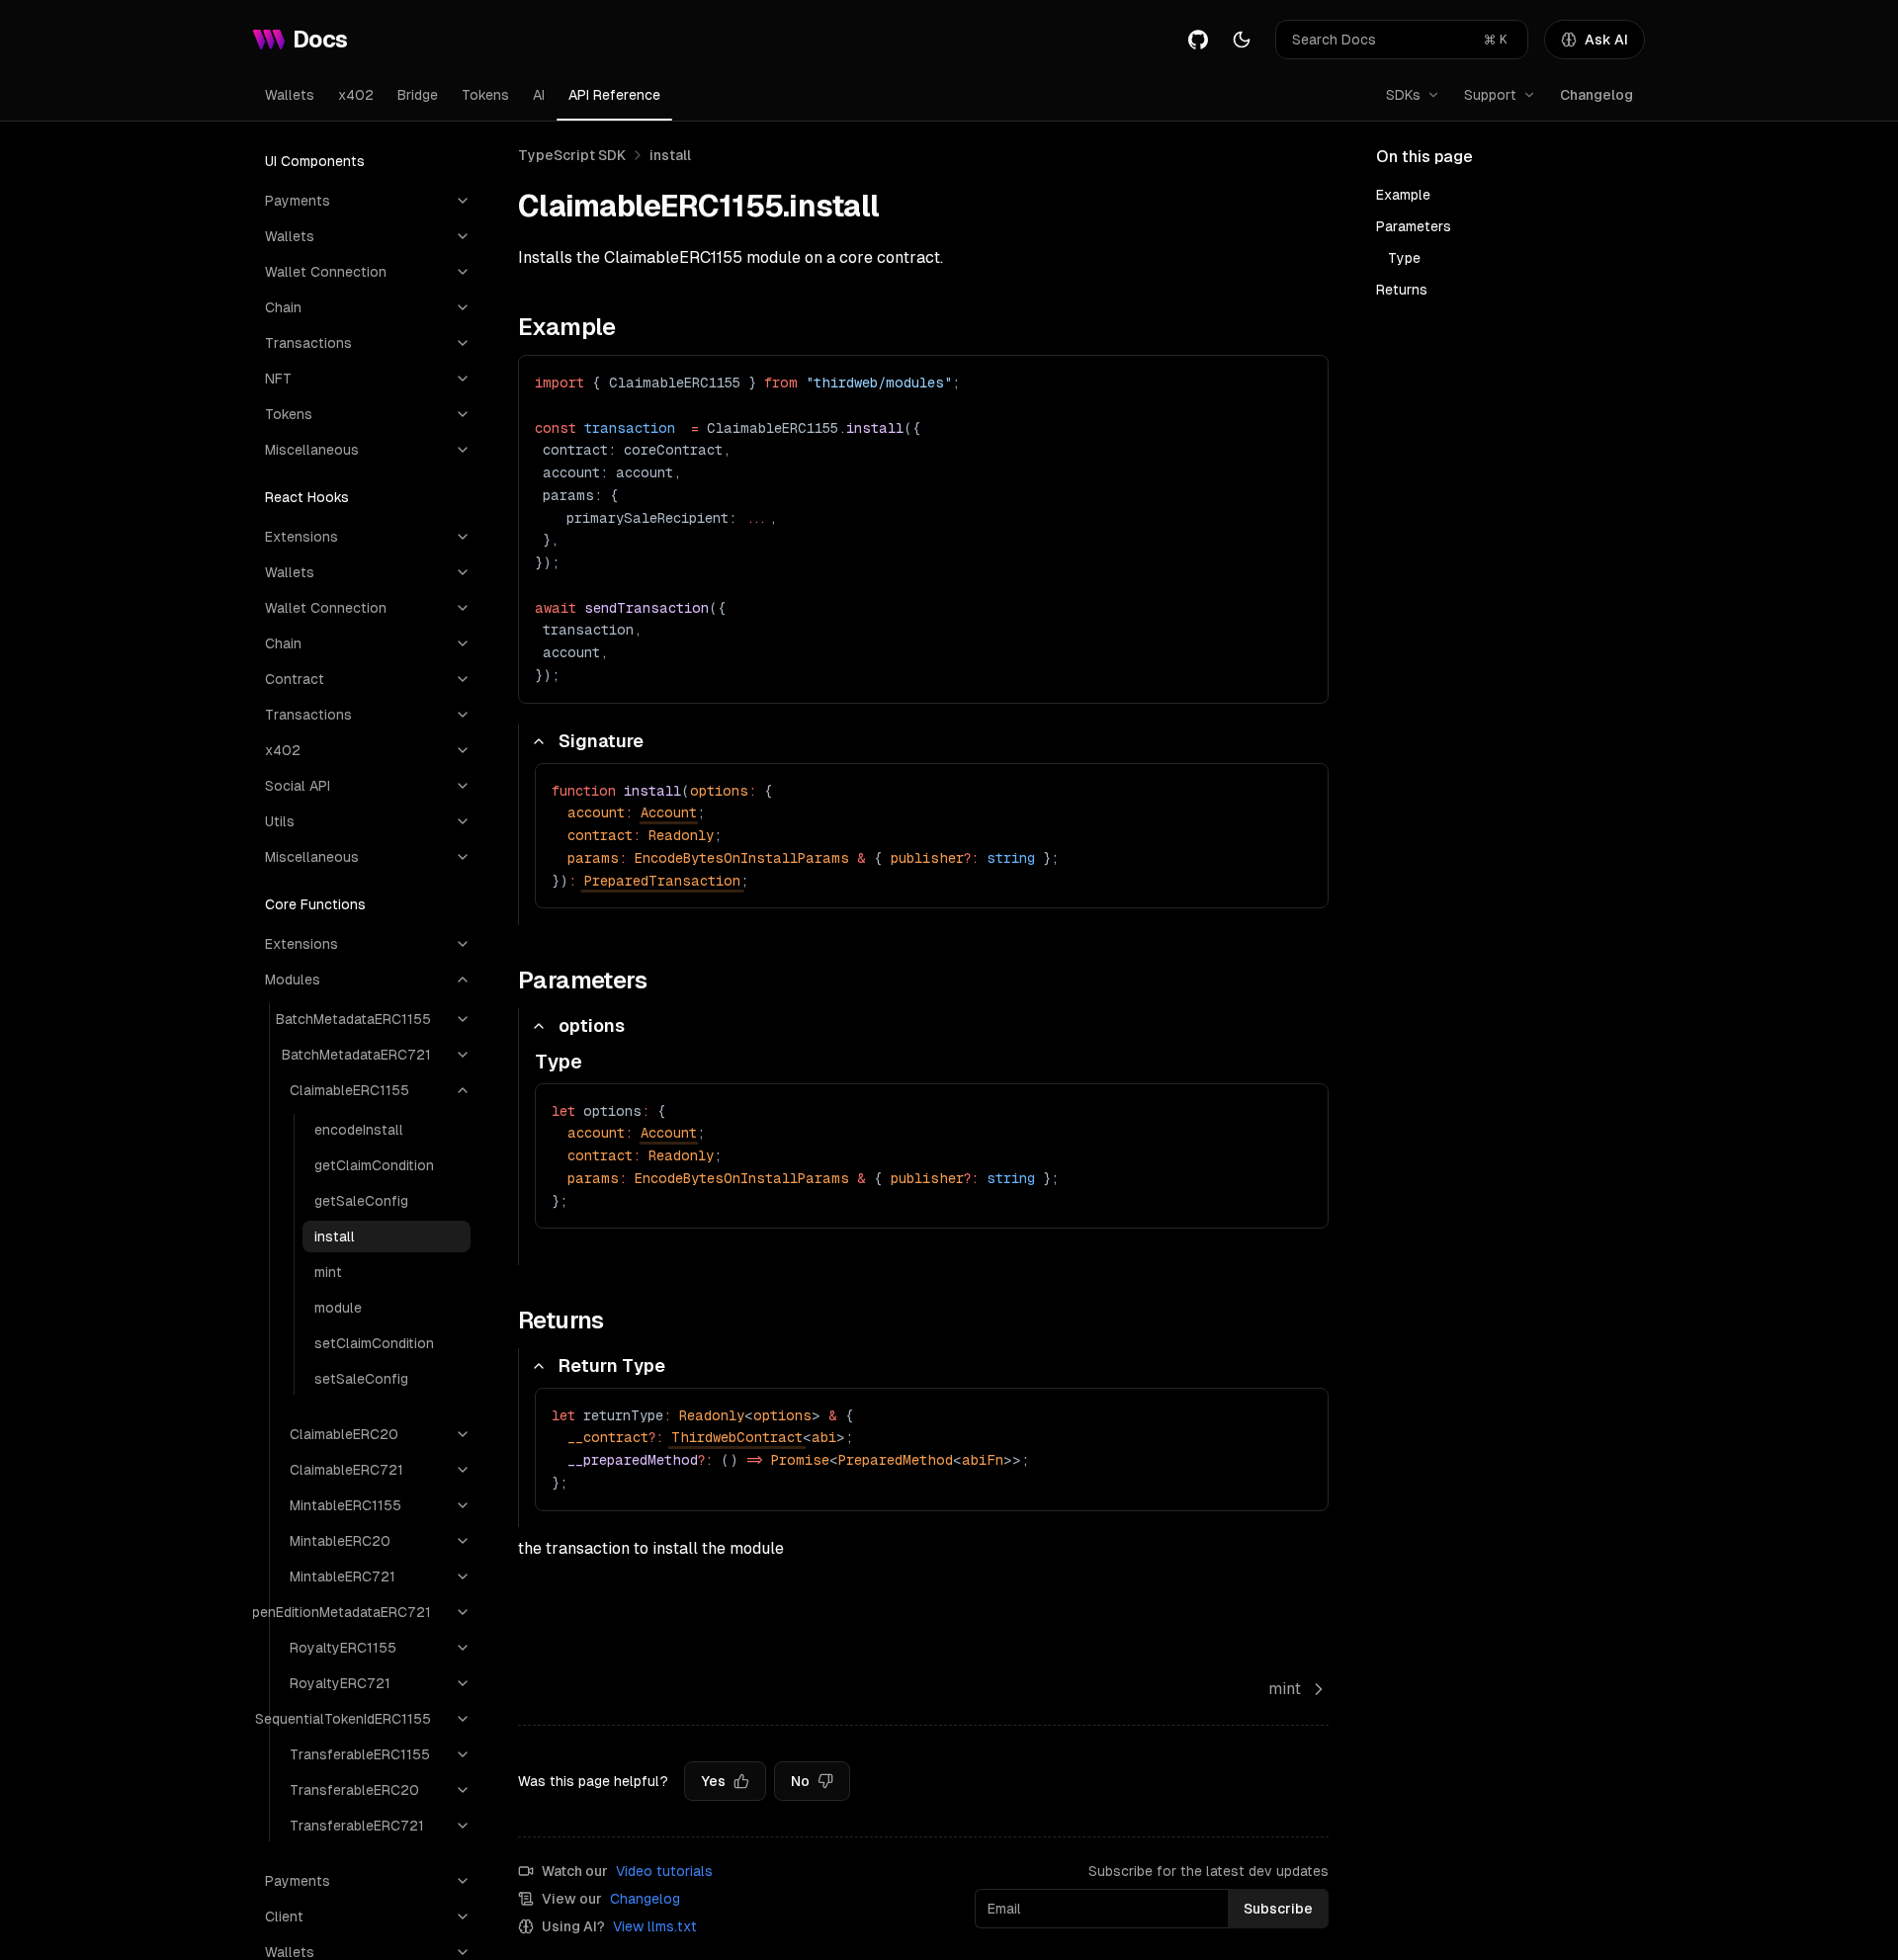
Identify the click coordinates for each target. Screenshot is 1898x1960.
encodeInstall (359, 1130)
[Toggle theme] (1242, 40)
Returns (1402, 290)
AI (539, 95)
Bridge (418, 95)
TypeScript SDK (572, 155)
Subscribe (1278, 1909)
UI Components (315, 161)
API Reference (614, 95)
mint (328, 1272)
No (800, 1781)
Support (1490, 95)
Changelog (1596, 95)
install (335, 1236)
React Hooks (307, 497)
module (338, 1308)
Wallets (290, 95)
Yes (713, 1781)
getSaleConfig (361, 1201)
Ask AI (1606, 40)
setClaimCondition (374, 1343)
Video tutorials (664, 1871)
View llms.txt (655, 1926)
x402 (356, 95)
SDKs (1403, 95)
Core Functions (315, 904)
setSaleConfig (361, 1379)
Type (1404, 258)
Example (1403, 195)
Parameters (1414, 226)
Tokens (485, 95)
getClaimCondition (374, 1165)
